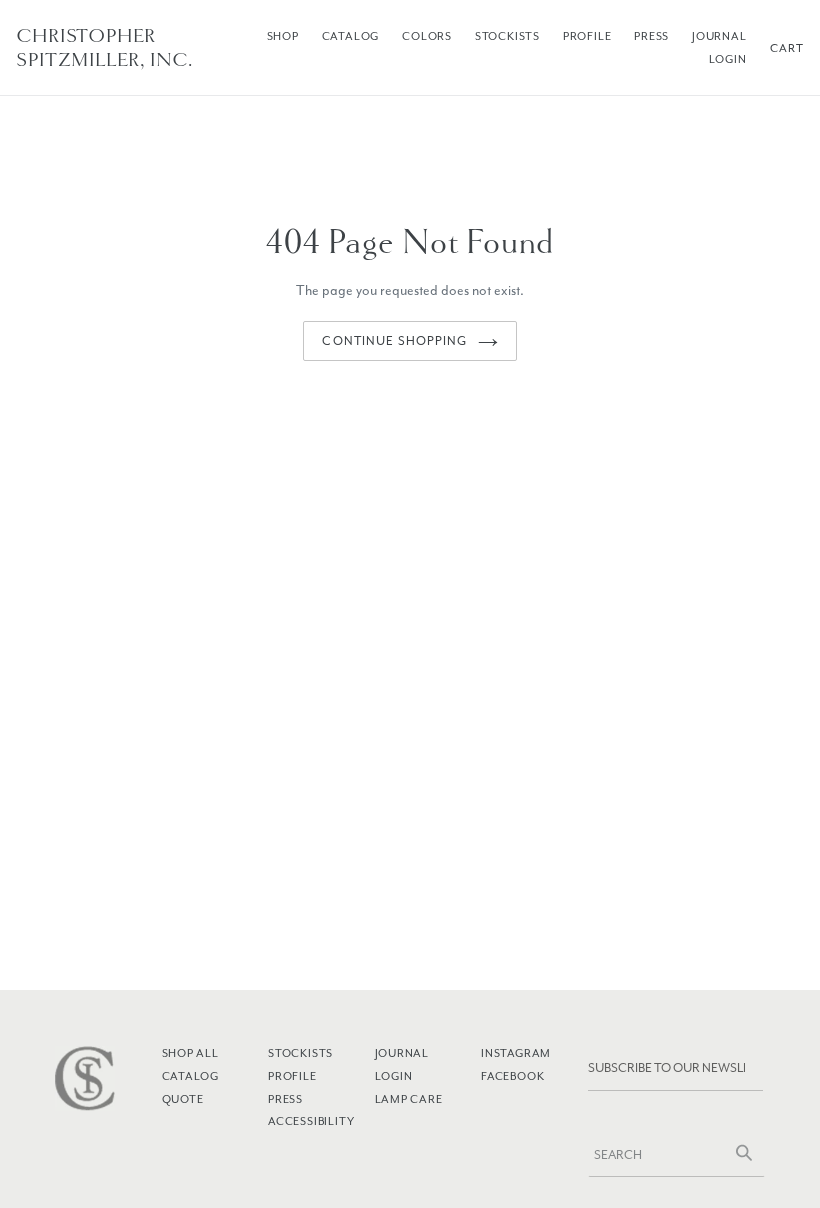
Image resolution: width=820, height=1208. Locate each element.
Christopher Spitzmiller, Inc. (104, 48)
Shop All (190, 1053)
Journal (719, 36)
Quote (183, 1099)
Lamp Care (409, 1099)
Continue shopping (394, 341)
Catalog (351, 36)
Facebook (512, 1076)
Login (728, 59)
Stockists (507, 36)
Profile (587, 36)
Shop (283, 36)
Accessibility (311, 1121)
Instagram (516, 1053)
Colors (427, 36)
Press (651, 36)
